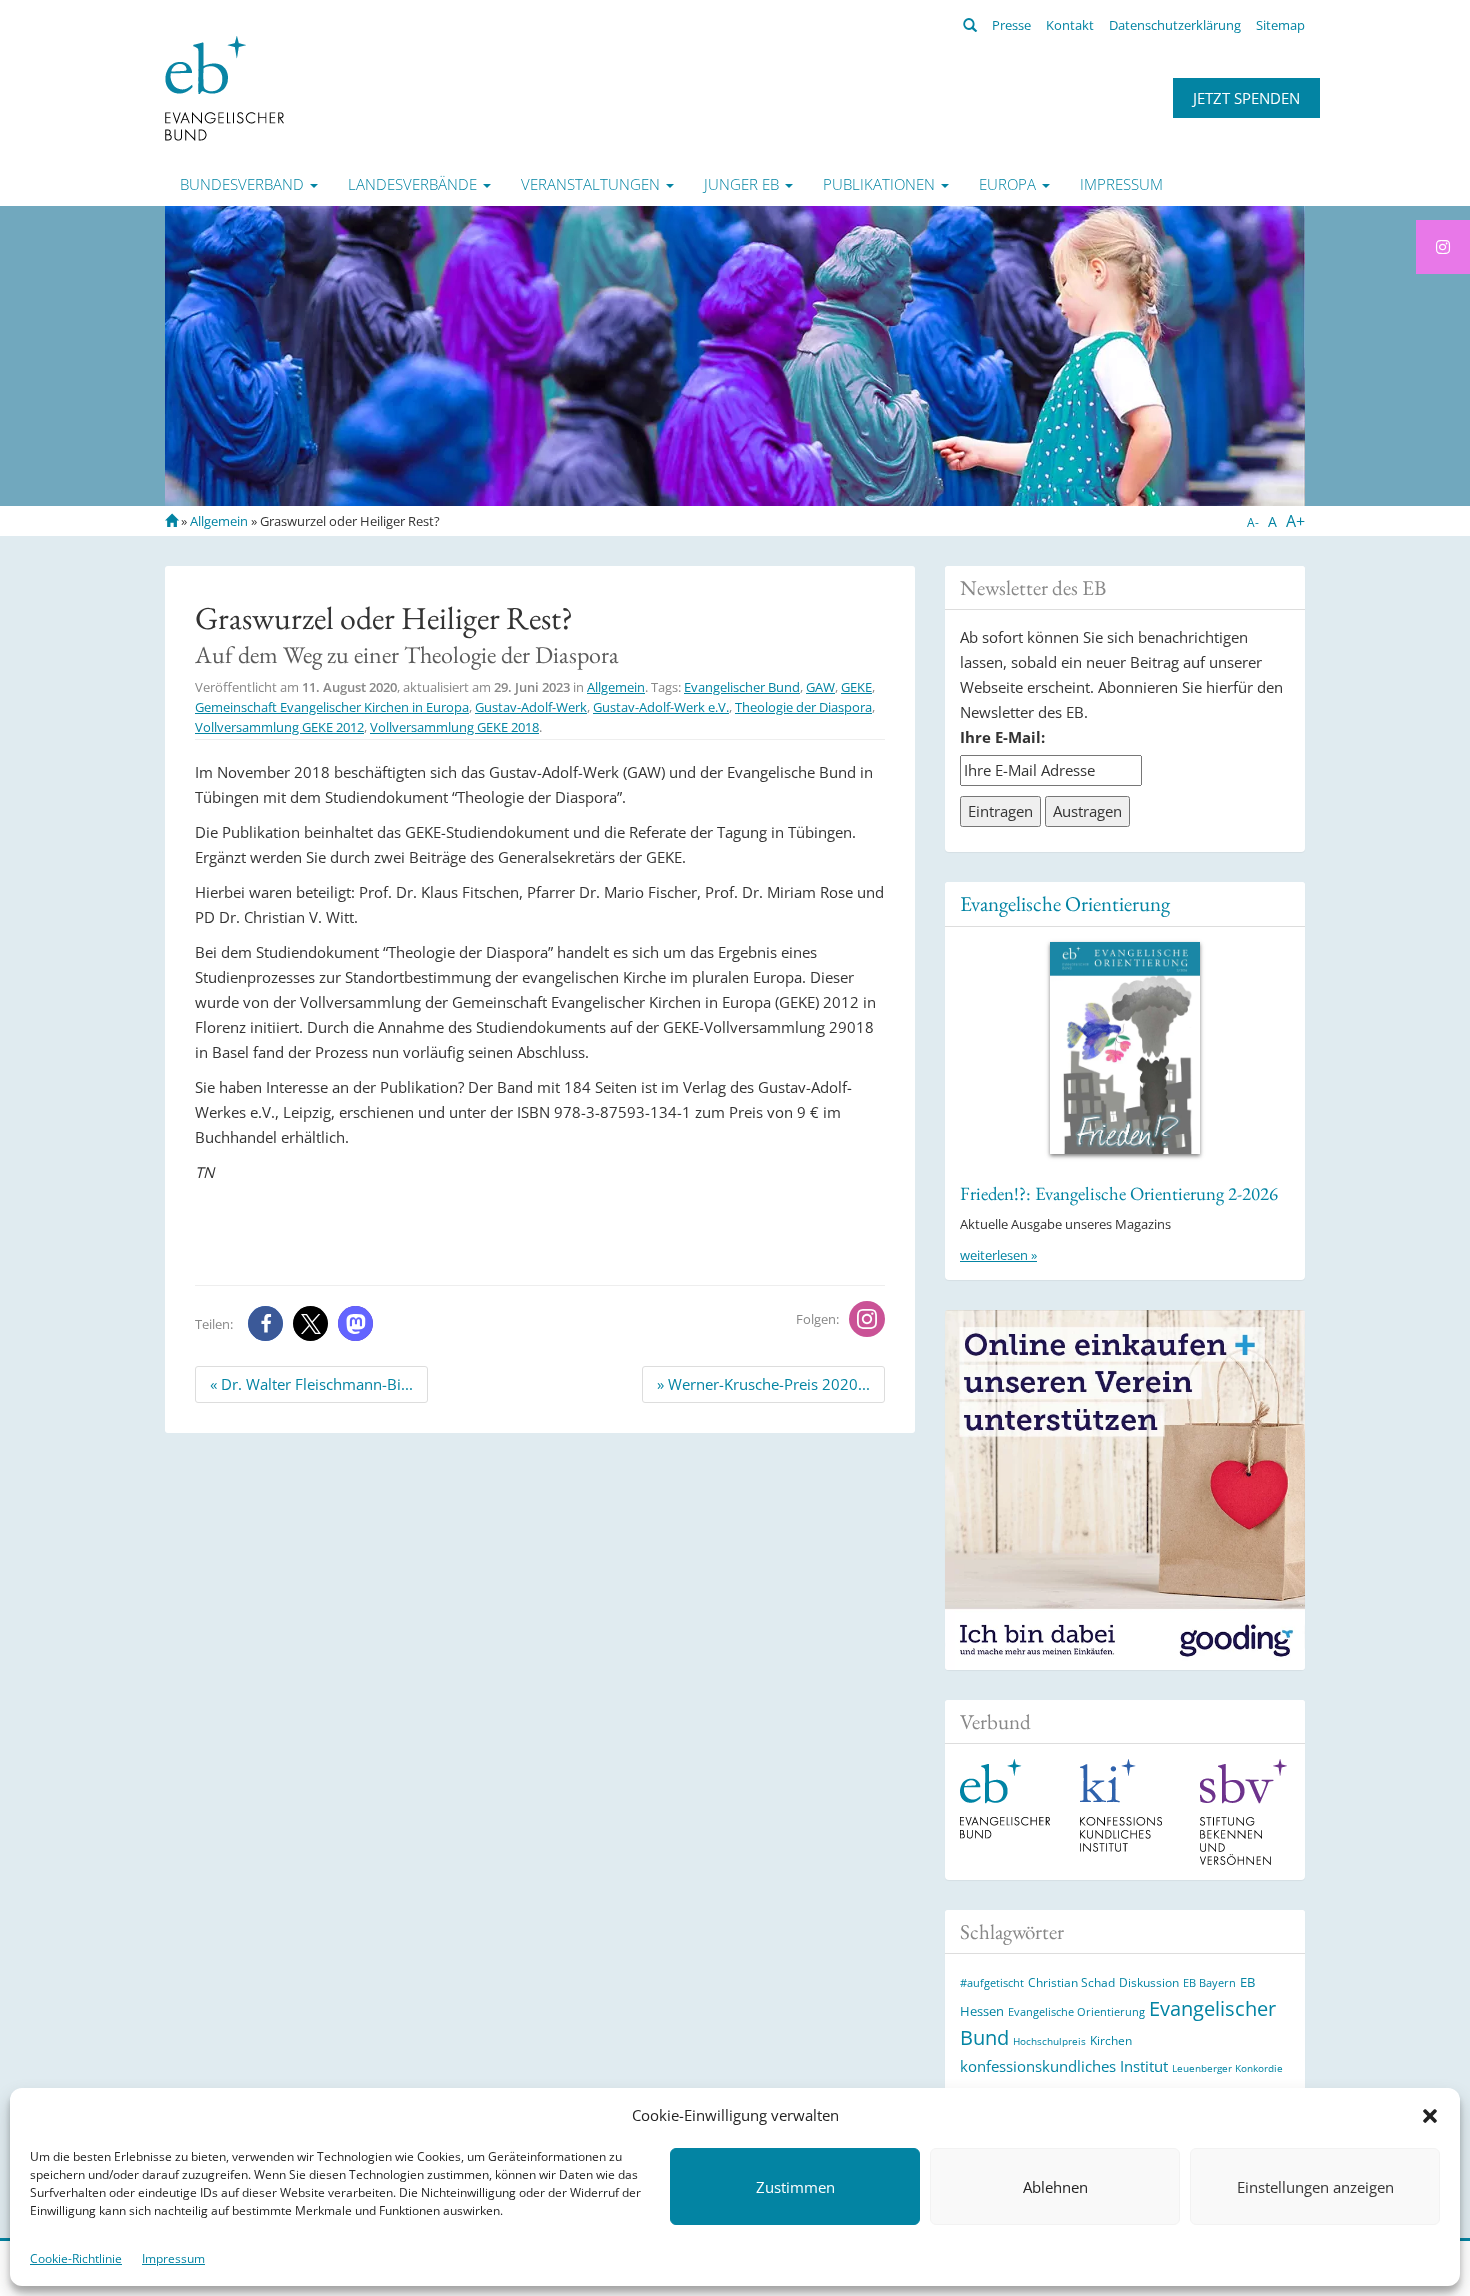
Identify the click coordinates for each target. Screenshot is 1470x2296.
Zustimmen (795, 2187)
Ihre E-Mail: (1002, 737)
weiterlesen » (998, 1255)
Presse (1011, 25)
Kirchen (1111, 2040)
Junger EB (743, 184)
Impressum (173, 2258)
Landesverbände (414, 184)
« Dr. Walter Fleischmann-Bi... (311, 1384)
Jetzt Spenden (1246, 98)
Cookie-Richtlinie (76, 2258)
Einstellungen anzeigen (1315, 2187)
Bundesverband (244, 184)
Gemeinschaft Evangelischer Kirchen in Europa (332, 707)
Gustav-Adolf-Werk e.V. (661, 707)
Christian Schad (1071, 1982)
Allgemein (219, 521)
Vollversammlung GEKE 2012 (279, 727)
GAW (820, 687)
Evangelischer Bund (742, 687)
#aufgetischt (992, 1982)
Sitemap (1280, 25)
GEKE (856, 687)
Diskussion (1149, 1982)
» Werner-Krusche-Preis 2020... (763, 1384)
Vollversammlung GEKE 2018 (454, 727)
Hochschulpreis (1049, 2041)
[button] (1430, 2116)
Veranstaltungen (592, 184)
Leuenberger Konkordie (1227, 2068)
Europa (1009, 184)
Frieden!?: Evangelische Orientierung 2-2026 (1119, 1193)
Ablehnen (1055, 2187)
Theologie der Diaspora (803, 707)
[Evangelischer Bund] (224, 87)
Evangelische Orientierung (1065, 903)
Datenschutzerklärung (1175, 25)
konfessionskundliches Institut (1064, 2066)
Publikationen (881, 184)
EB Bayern (1209, 1983)
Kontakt (1070, 25)
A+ (1295, 521)
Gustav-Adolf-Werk (531, 707)
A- (1253, 522)
